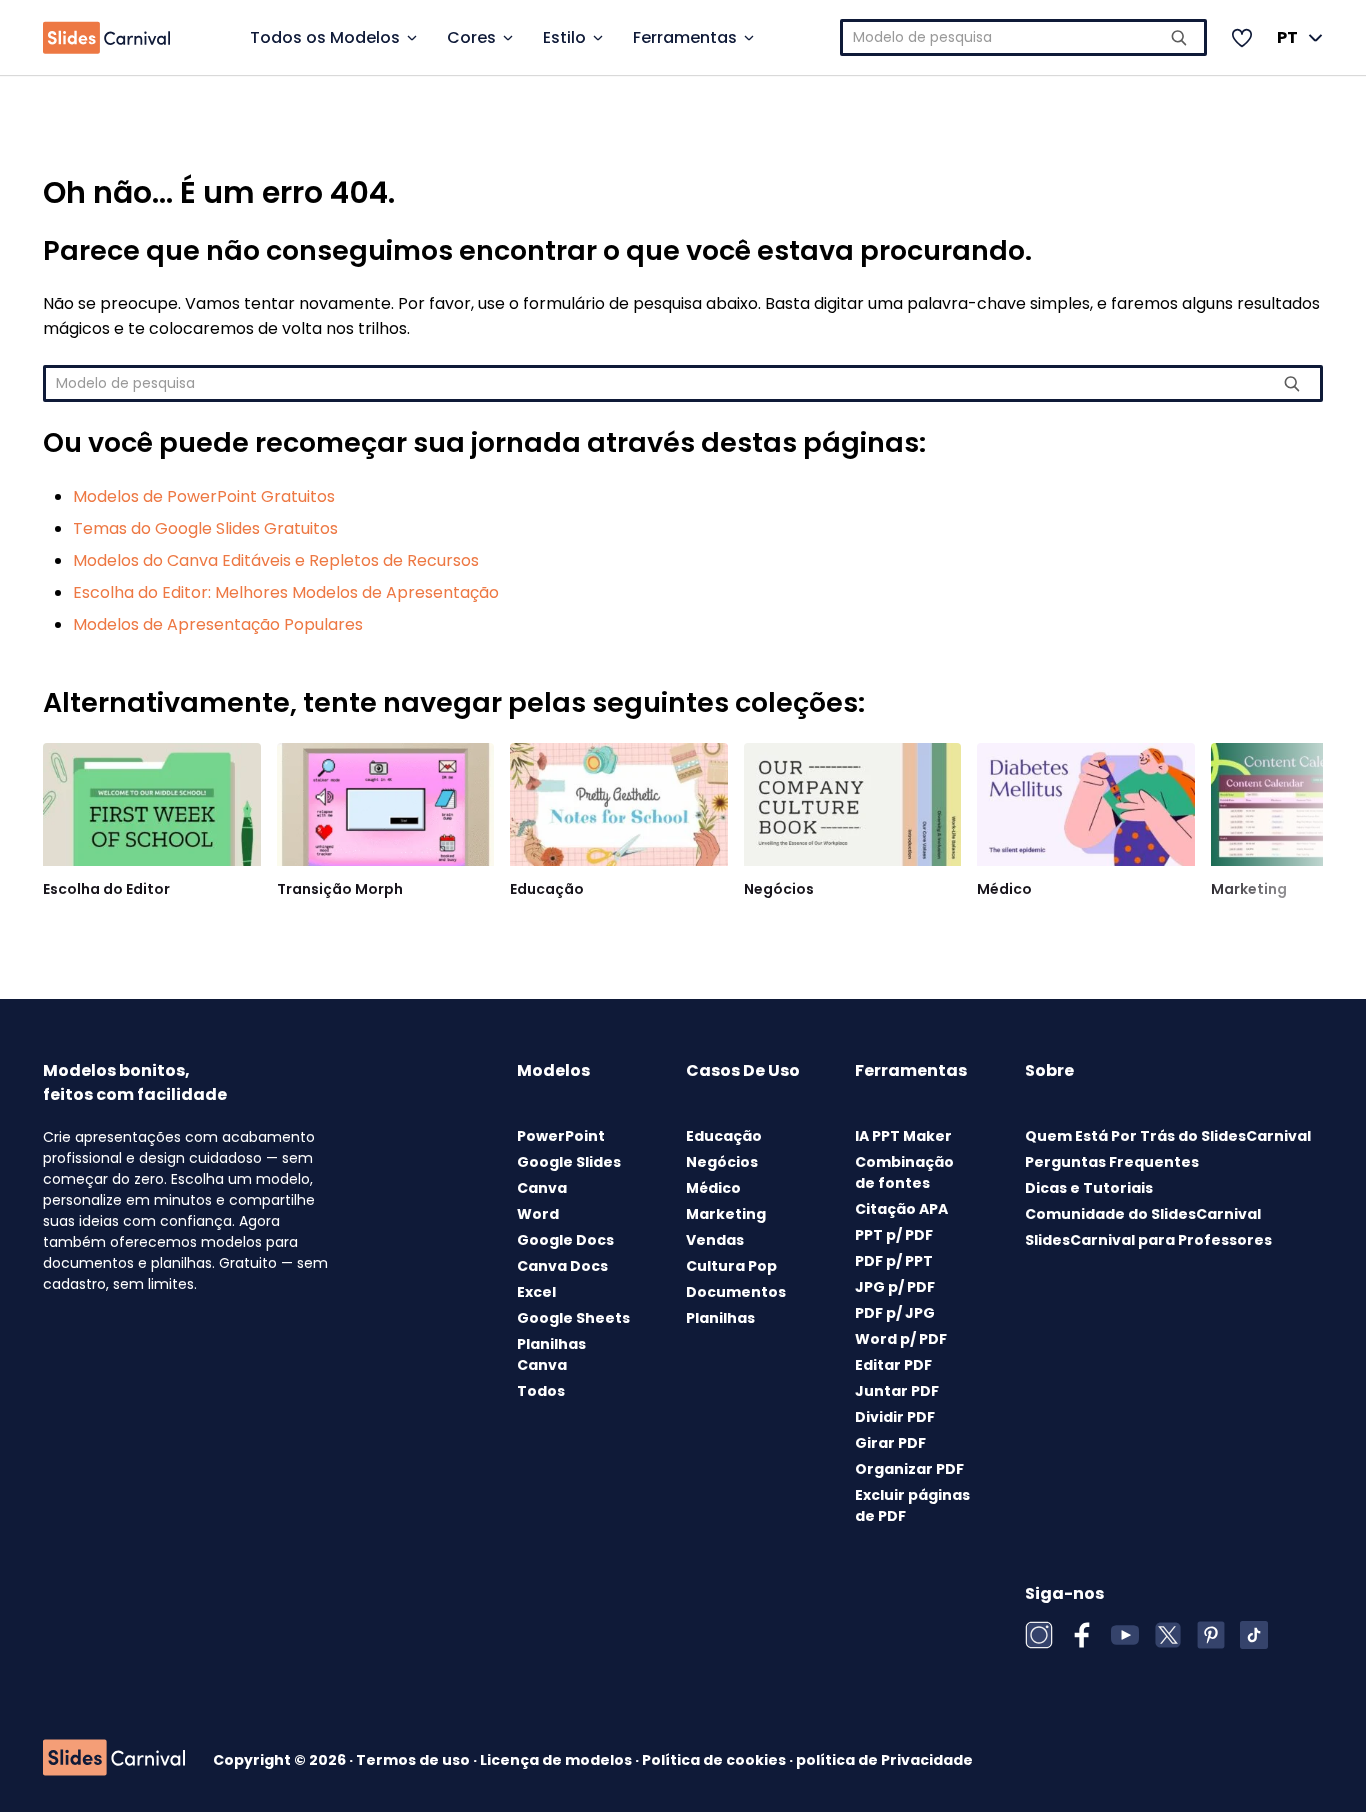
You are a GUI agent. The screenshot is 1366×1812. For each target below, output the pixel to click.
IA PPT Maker (903, 1136)
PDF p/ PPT (894, 1261)
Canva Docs (562, 1266)
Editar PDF (893, 1365)
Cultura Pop (731, 1266)
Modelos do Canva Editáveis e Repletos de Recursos (276, 560)
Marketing (1249, 889)
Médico (1004, 889)
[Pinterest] (1211, 1635)
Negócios (779, 889)
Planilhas (720, 1318)
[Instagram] (1039, 1635)
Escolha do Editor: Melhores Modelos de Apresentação (286, 592)
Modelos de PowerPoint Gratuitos (204, 496)
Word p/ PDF (901, 1339)
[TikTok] (1254, 1635)
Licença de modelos (557, 1760)
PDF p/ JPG (895, 1313)
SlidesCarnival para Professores (1148, 1240)
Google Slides (569, 1162)
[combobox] (1024, 37)
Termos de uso (414, 1760)
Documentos (736, 1292)
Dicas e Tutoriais (1089, 1188)
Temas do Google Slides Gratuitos (205, 528)
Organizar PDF (909, 1469)
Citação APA (901, 1209)
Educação (547, 889)
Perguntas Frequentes (1112, 1162)
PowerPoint (561, 1136)
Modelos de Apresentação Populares (218, 624)
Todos (541, 1391)
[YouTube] (1125, 1635)
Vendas (715, 1240)
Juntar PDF (897, 1391)
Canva (542, 1188)
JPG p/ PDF (895, 1287)
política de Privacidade (884, 1760)
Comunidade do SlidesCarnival (1143, 1214)
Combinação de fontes (904, 1172)
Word (538, 1214)
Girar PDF (890, 1443)
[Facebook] (1082, 1635)
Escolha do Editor (106, 889)
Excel (536, 1292)
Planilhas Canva (551, 1354)
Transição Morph (340, 889)
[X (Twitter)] (1168, 1635)
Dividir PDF (895, 1417)
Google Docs (565, 1240)
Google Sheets (573, 1318)
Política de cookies (715, 1760)
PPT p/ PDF (894, 1235)
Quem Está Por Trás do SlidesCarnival (1168, 1136)
